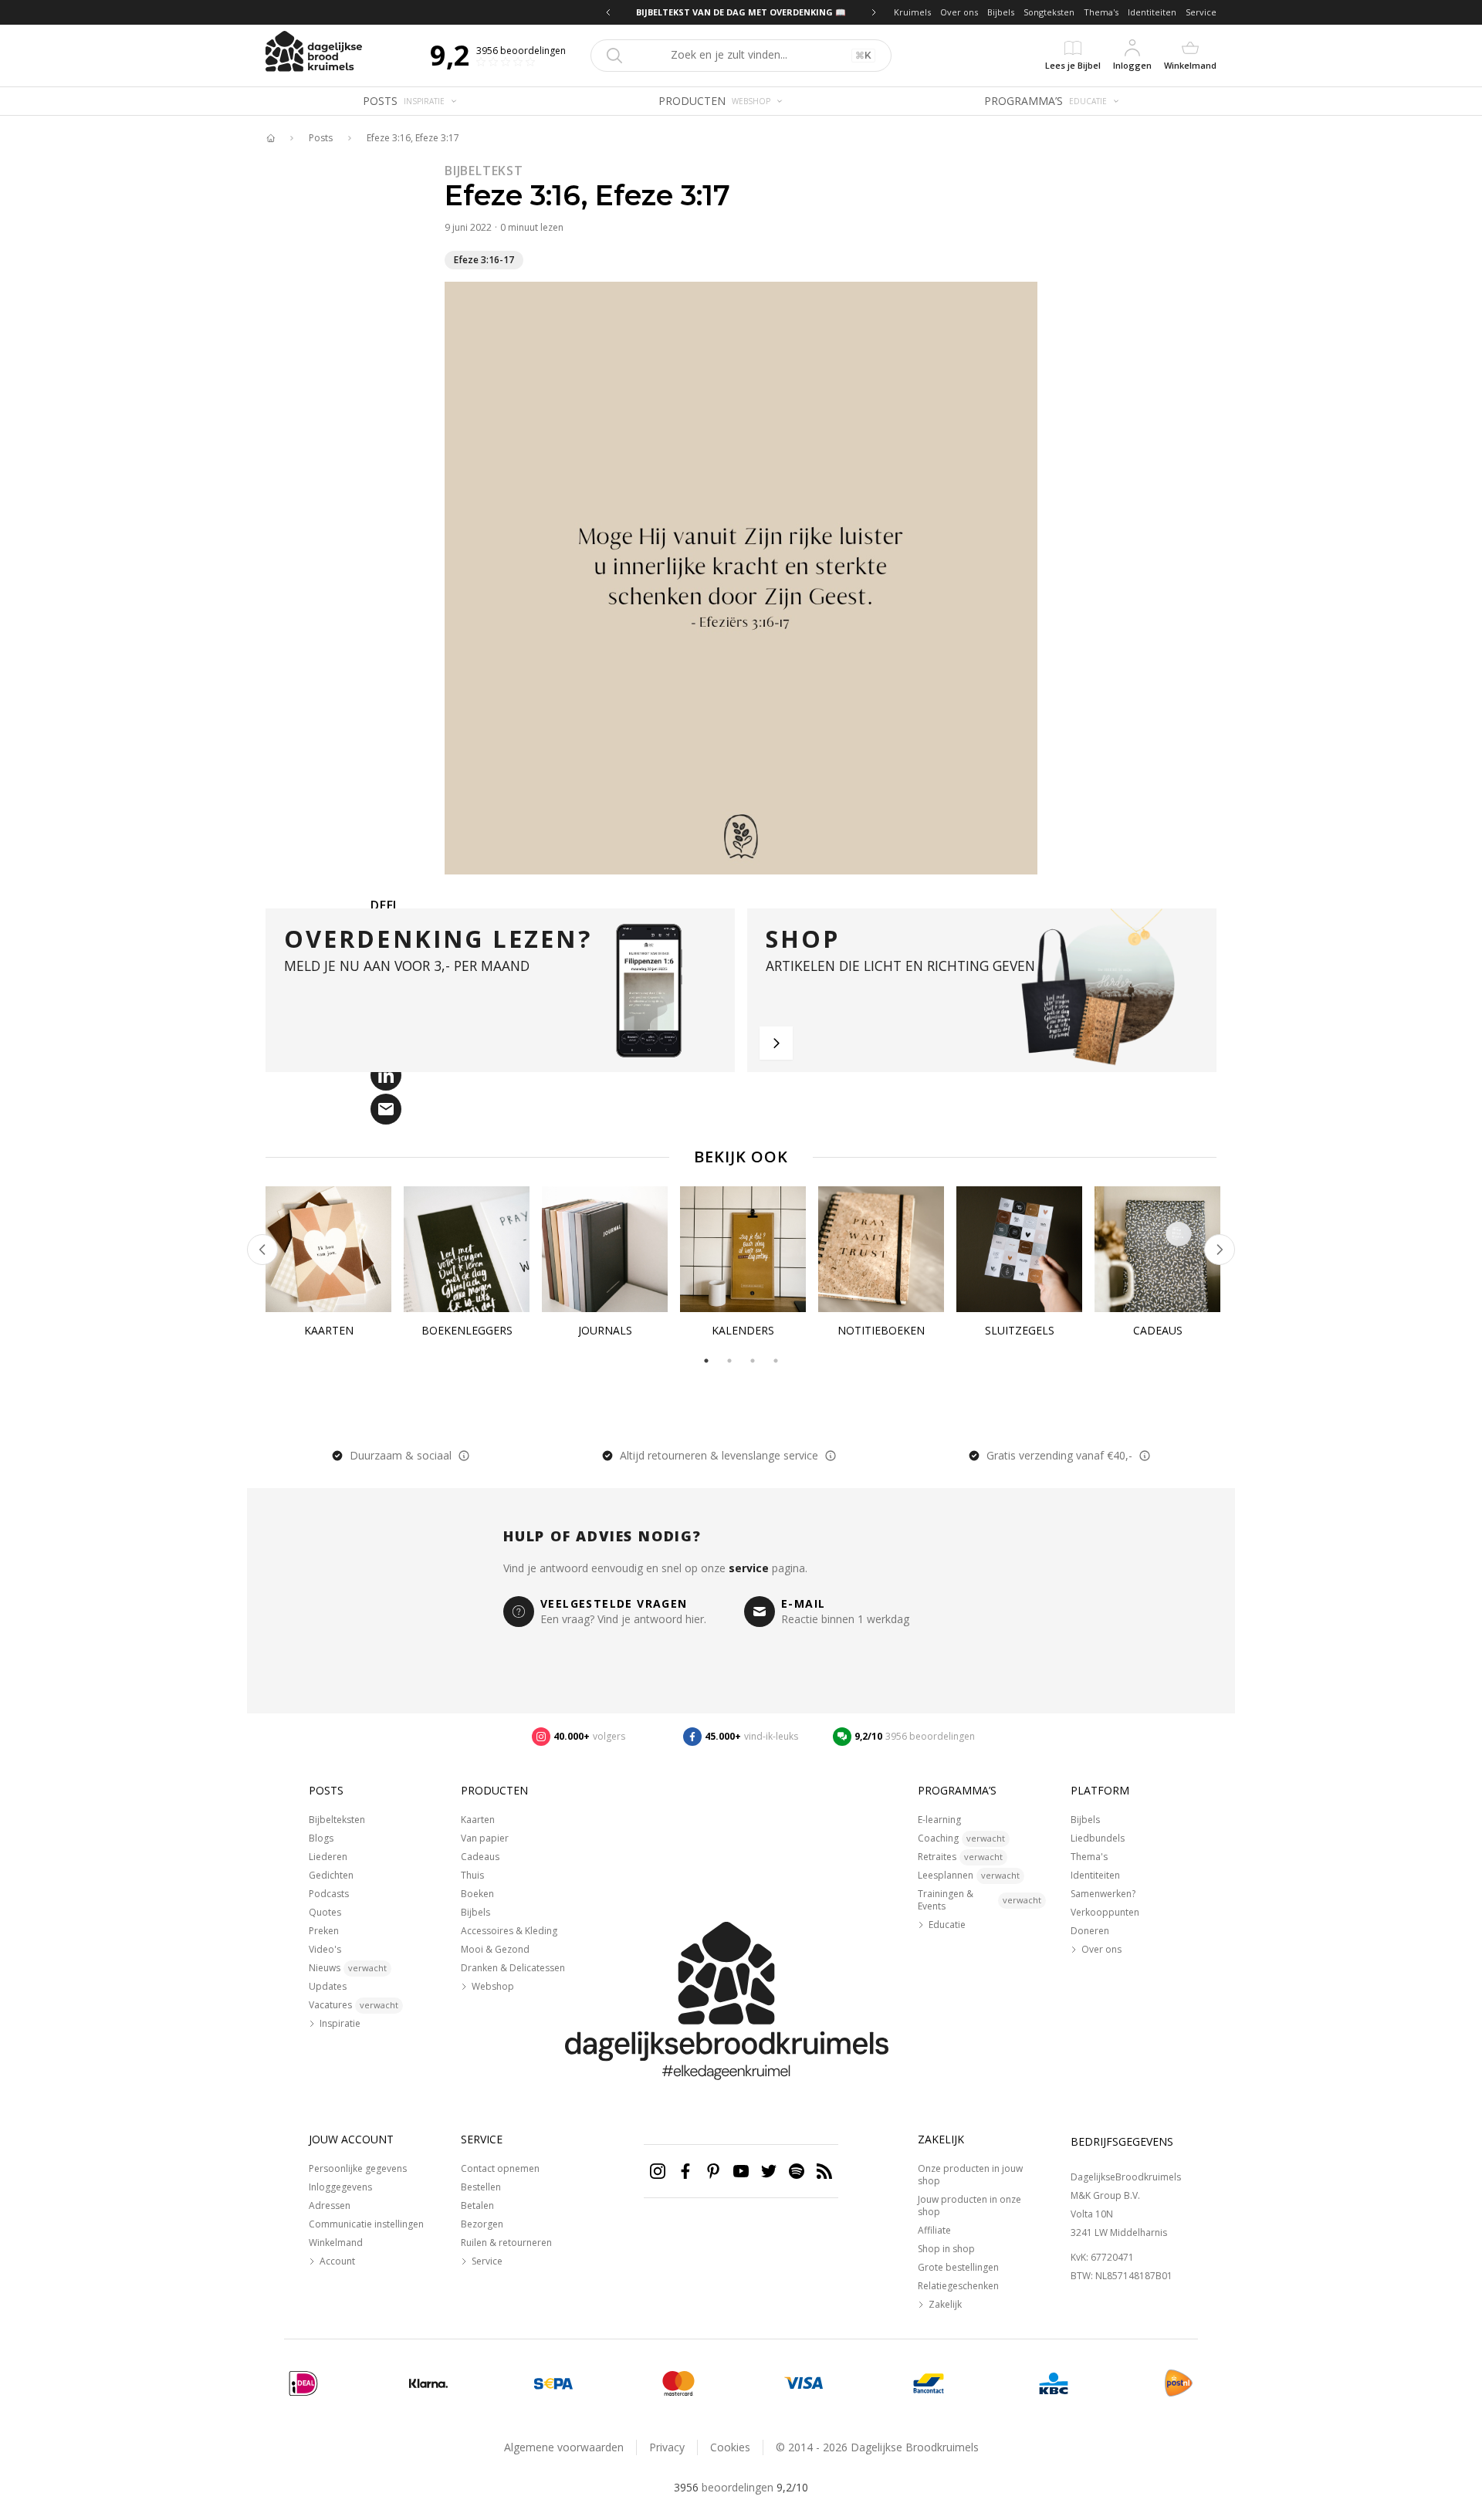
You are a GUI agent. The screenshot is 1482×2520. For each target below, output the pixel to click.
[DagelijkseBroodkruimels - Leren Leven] (270, 138)
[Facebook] (685, 2171)
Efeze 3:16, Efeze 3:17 (413, 138)
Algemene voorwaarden (564, 2447)
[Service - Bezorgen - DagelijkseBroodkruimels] (1179, 2383)
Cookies (730, 2447)
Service (1201, 12)
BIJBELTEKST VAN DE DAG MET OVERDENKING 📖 (760, 12)
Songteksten (1049, 12)
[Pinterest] (713, 2171)
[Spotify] (797, 2171)
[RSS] (824, 2171)
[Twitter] (769, 2171)
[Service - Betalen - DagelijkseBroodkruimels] (303, 2383)
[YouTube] (741, 2171)
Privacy (667, 2447)
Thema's (1101, 12)
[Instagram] (658, 2171)
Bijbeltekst (484, 171)
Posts (321, 138)
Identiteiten (1152, 12)
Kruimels (912, 12)
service (749, 1568)
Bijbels (1001, 12)
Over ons (959, 12)
